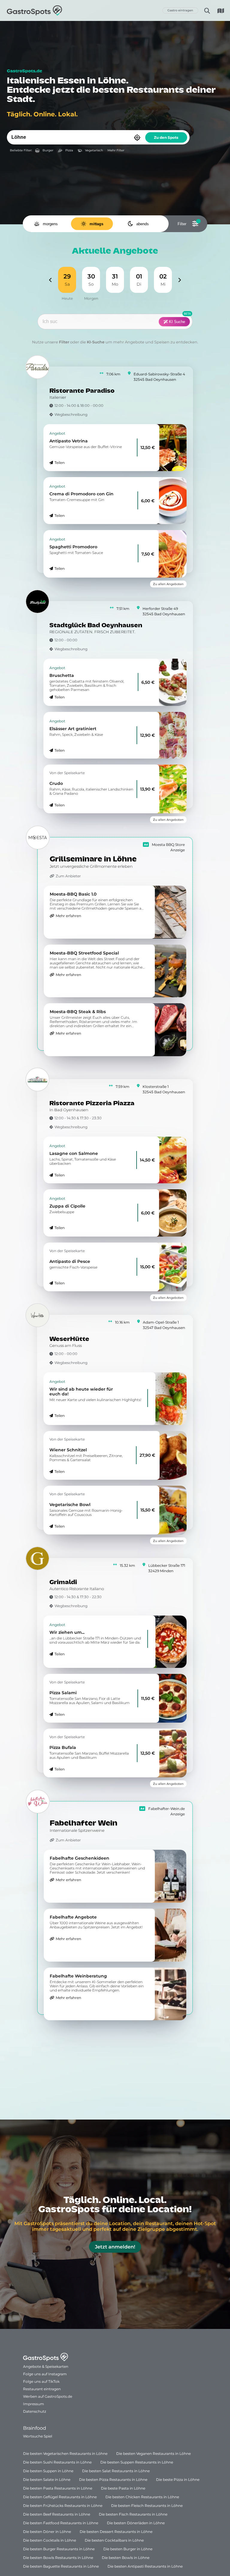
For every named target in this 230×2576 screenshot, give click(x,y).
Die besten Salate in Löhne (47, 2480)
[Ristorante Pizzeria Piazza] (37, 1080)
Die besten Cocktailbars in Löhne (114, 2540)
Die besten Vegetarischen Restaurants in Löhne (65, 2454)
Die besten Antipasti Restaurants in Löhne (145, 2566)
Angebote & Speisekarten (46, 2366)
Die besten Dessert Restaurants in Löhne (116, 2532)
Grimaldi (63, 1582)
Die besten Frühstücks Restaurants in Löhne (63, 2506)
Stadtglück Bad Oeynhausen (96, 626)
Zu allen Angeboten (168, 584)
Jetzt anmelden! (115, 2247)
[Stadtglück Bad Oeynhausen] (37, 602)
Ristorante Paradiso (82, 391)
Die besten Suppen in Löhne (48, 2471)
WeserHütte (69, 1339)
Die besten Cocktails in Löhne (50, 2540)
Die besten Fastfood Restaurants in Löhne (61, 2523)
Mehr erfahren (68, 916)
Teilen (60, 463)
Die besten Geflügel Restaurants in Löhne (60, 2497)
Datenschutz (35, 2411)
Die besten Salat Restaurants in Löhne (116, 2471)
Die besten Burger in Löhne (128, 2549)
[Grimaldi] (37, 1558)
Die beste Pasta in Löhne (123, 2488)
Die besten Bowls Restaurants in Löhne (58, 2558)
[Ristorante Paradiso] (37, 367)
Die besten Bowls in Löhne (126, 2558)
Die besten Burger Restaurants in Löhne (59, 2549)
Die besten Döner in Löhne (47, 2532)
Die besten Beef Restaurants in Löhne (57, 2514)
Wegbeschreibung (71, 414)
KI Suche (176, 322)
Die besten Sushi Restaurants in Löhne (57, 2462)
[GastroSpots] (34, 10)
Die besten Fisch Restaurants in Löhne (133, 2514)
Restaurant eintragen (42, 2389)
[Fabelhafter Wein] (38, 1802)
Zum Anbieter (68, 876)
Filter (64, 342)
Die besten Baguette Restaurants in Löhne (61, 2566)
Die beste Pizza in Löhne (178, 2480)
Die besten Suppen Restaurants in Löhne (137, 2462)
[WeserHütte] (37, 1315)
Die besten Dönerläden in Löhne (136, 2523)
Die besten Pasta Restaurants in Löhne (58, 2488)
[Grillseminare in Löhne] (38, 838)
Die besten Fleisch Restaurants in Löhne (147, 2506)
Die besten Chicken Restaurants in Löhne (142, 2497)
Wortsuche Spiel (38, 2436)
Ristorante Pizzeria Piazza (92, 1104)
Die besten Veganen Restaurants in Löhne (153, 2454)
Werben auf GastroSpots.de (48, 2396)
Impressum (34, 2404)
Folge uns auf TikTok (41, 2381)
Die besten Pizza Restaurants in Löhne (113, 2480)
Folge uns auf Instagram (45, 2374)
